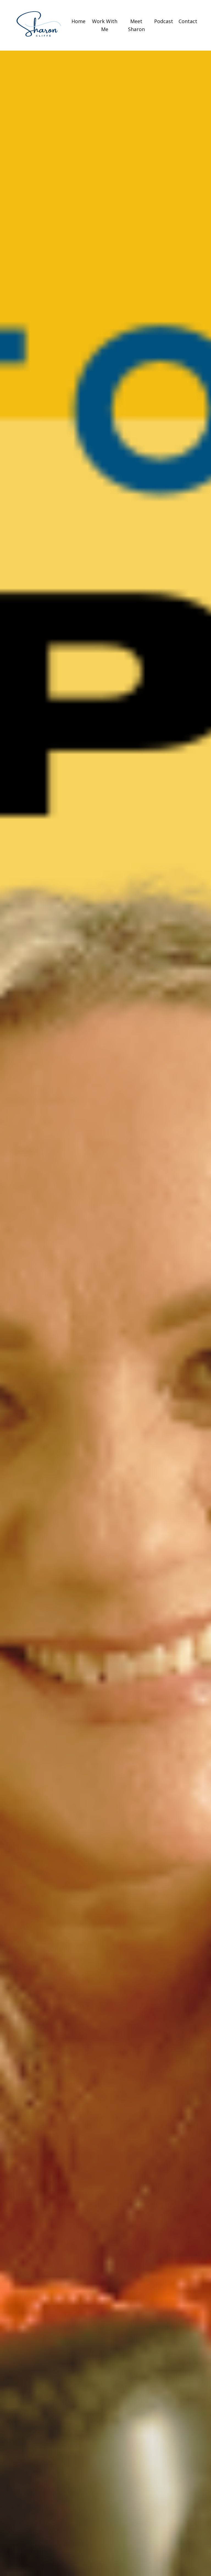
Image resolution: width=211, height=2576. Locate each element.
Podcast (164, 21)
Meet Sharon (136, 25)
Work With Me (105, 25)
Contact (188, 21)
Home (78, 21)
